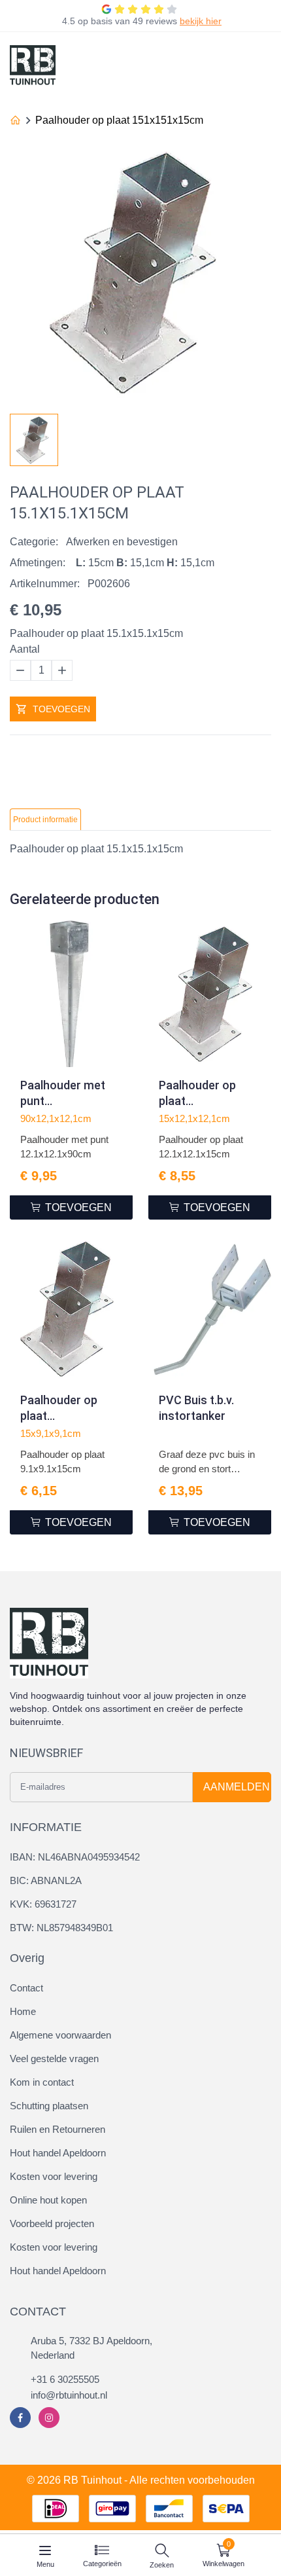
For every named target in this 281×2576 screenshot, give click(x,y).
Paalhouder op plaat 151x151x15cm (119, 120)
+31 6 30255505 (65, 2379)
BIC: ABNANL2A (46, 1880)
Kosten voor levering (54, 2176)
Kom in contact (42, 2082)
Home (23, 2011)
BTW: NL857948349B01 (61, 1928)
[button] (261, 436)
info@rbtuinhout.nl (69, 2395)
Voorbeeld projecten (52, 2223)
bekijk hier (201, 21)
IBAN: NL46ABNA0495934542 (75, 1857)
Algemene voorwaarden (60, 2035)
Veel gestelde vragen (54, 2059)
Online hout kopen (48, 2200)
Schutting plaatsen (49, 2106)
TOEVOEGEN (61, 709)
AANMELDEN (237, 1787)
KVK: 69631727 (43, 1904)
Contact (26, 1988)
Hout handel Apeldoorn (58, 2153)
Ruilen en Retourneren (58, 2129)
